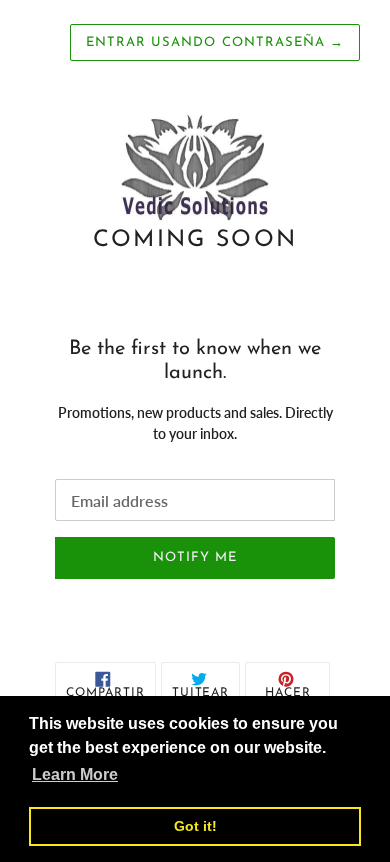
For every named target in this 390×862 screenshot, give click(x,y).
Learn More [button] (75, 774)
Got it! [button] (195, 826)
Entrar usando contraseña (215, 42)
